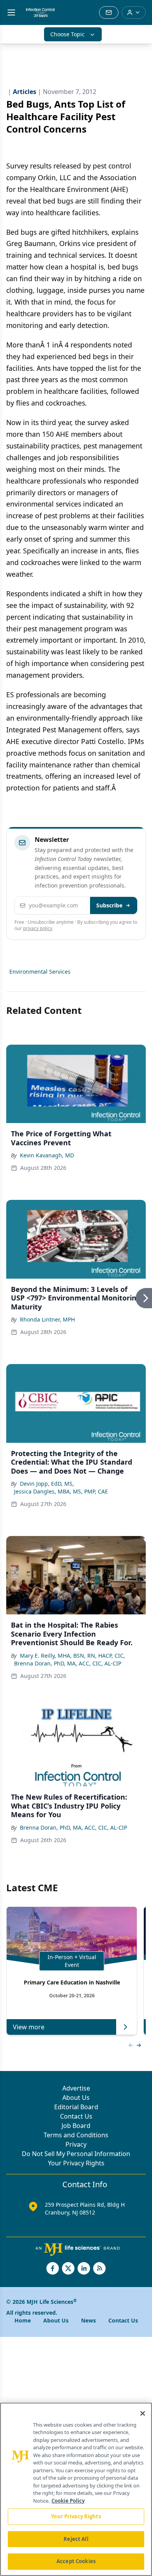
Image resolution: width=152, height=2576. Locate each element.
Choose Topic (67, 34)
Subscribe (109, 905)
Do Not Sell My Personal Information (76, 2154)
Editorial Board (76, 2107)
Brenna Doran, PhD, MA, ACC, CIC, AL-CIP (68, 1663)
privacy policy (38, 928)
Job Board (76, 2126)
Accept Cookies (76, 2561)
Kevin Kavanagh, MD (47, 1155)
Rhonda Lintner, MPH (47, 1319)
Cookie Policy (68, 2501)
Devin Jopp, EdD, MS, (47, 1484)
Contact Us (76, 2116)
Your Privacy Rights (76, 2163)
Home (23, 2320)
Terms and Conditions (76, 2135)
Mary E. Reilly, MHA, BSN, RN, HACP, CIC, (72, 1656)
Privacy (76, 2144)
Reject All (76, 2539)
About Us (76, 2098)
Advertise (76, 2088)
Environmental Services (40, 972)
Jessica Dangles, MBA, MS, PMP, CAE (61, 1491)
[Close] (143, 2413)
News (88, 2320)
